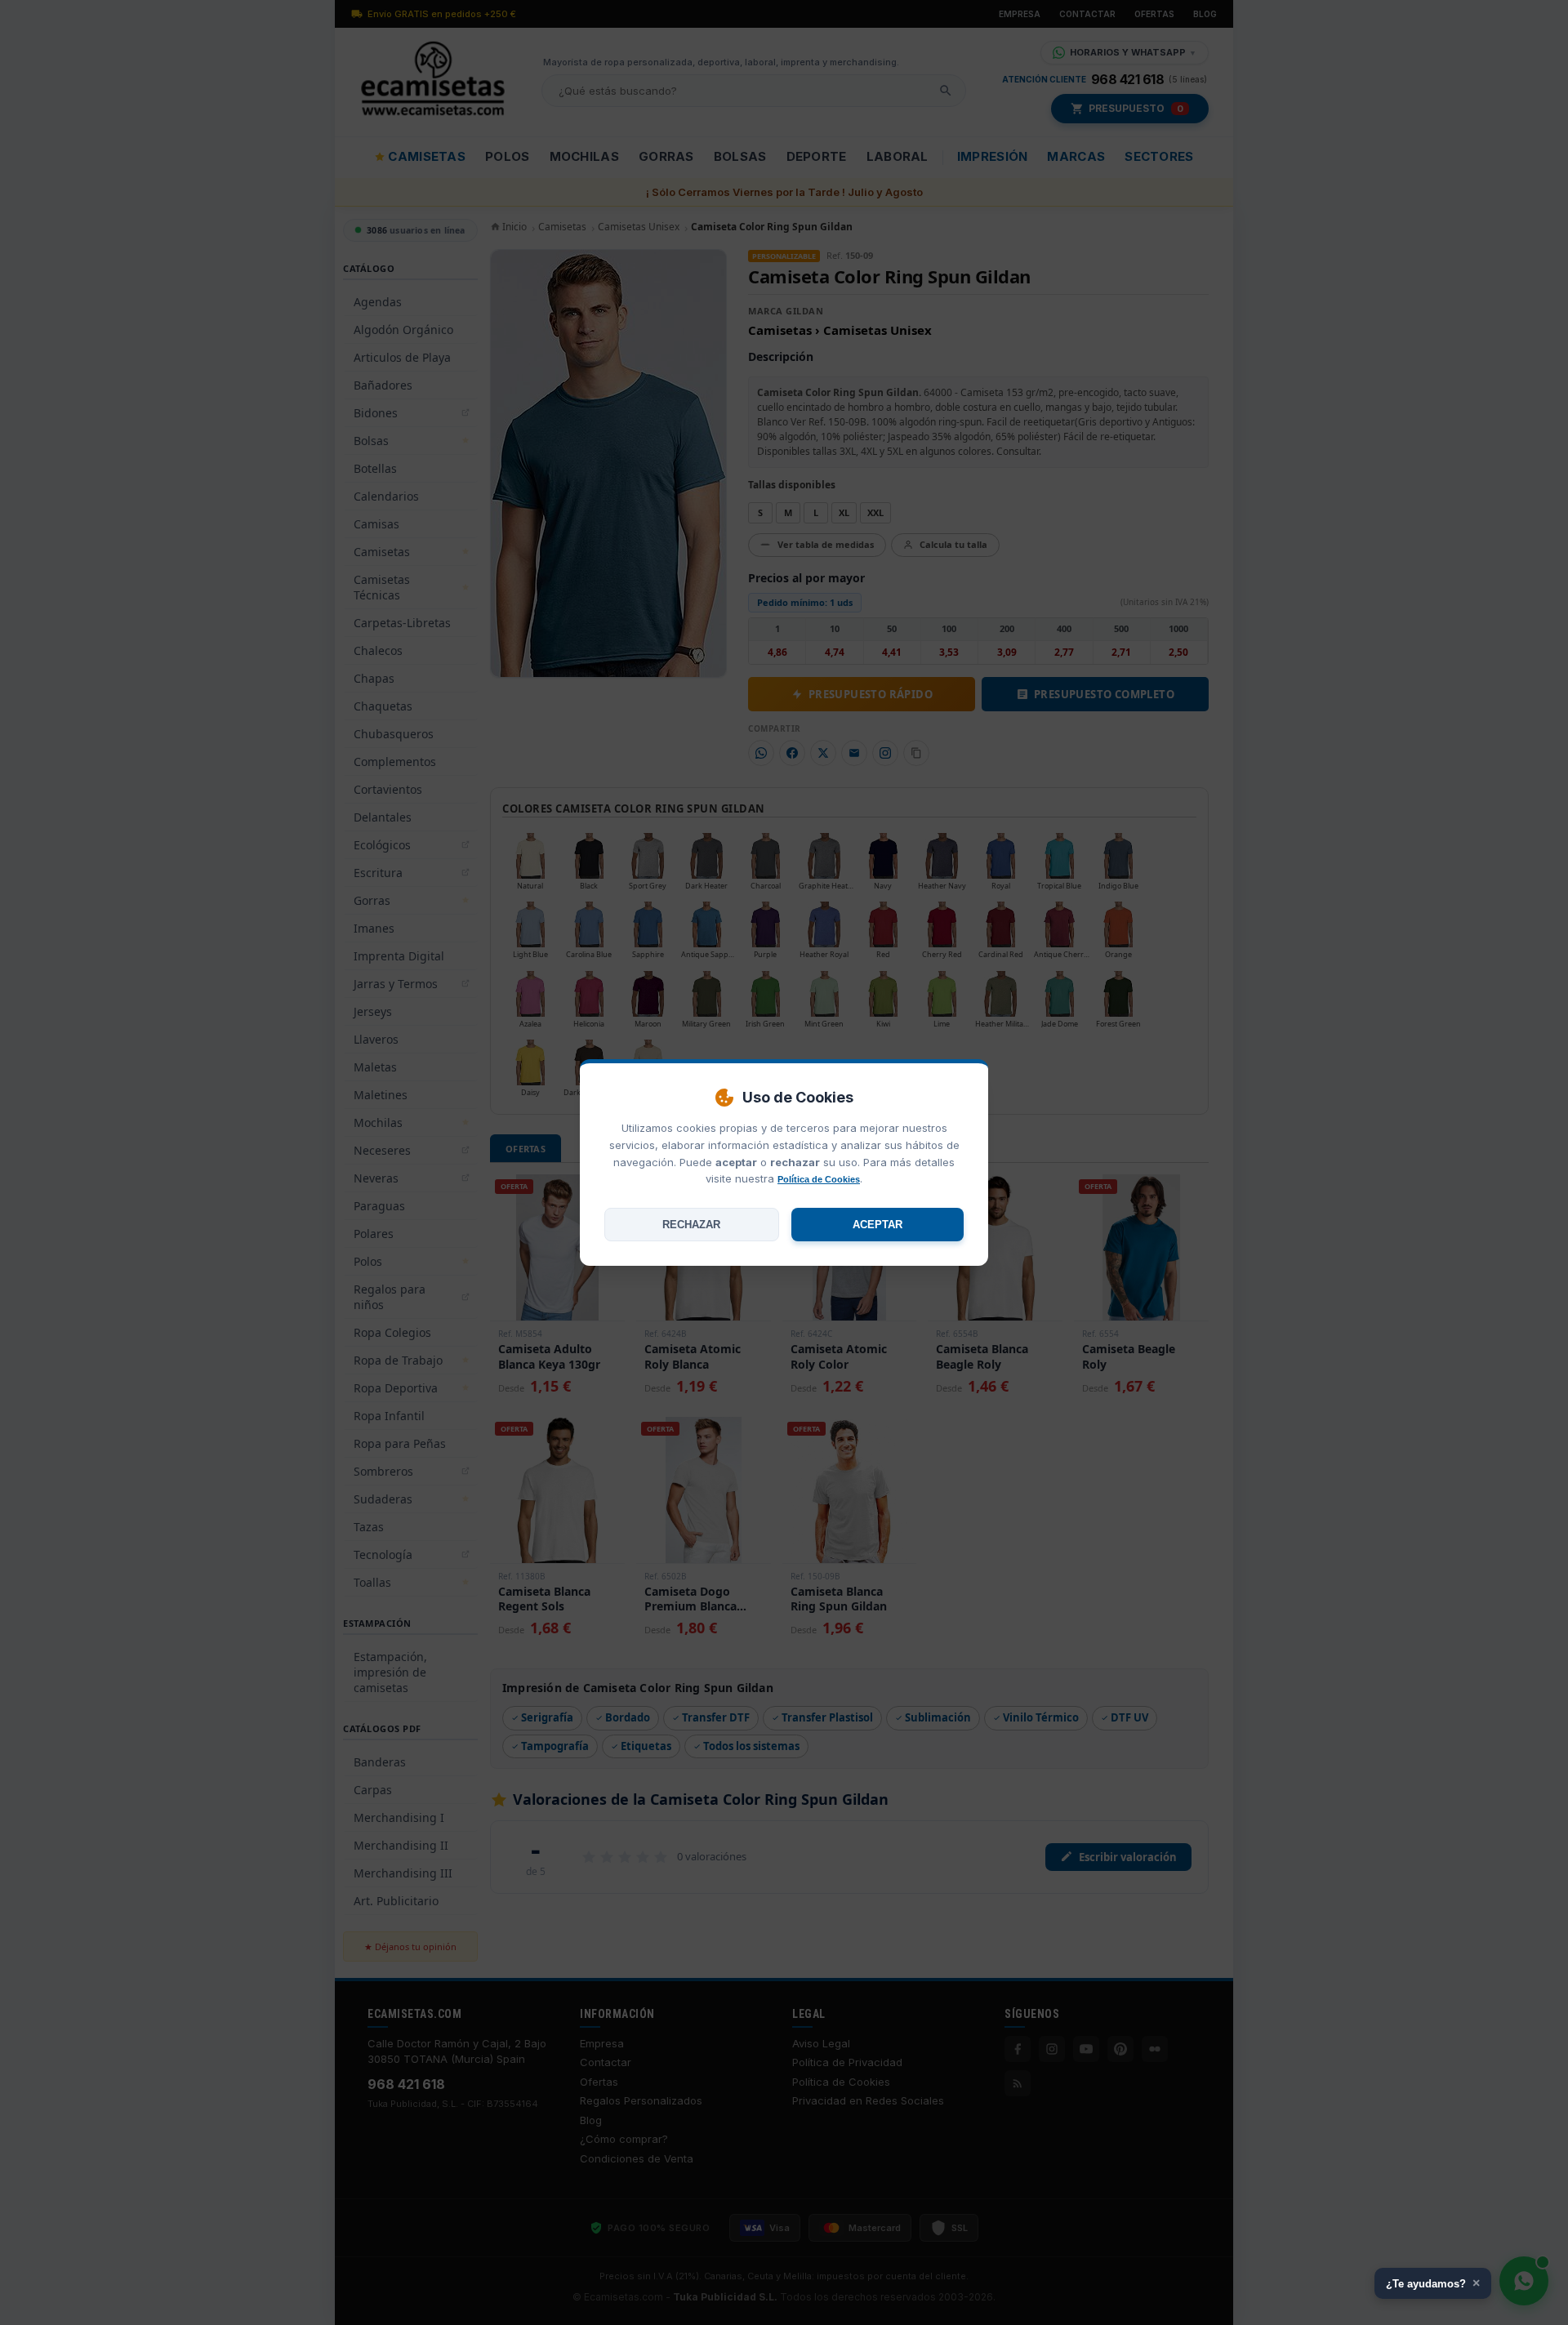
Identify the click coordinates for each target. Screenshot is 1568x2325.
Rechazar (691, 1225)
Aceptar (878, 1225)
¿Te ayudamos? (1433, 2283)
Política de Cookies (819, 1179)
